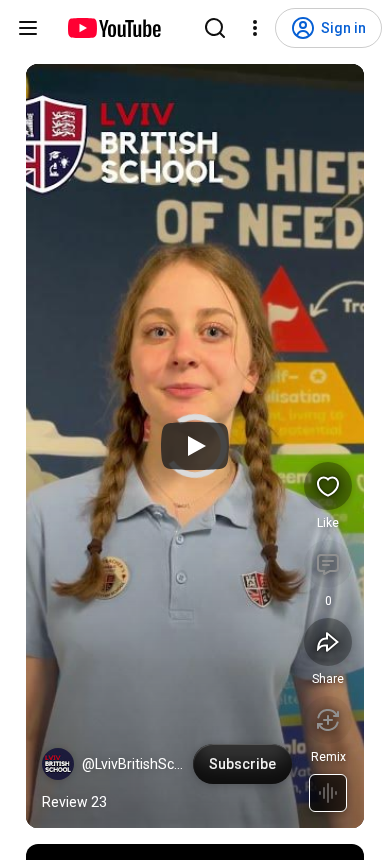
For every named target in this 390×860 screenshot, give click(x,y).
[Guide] (28, 28)
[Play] (195, 446)
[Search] (215, 28)
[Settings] (255, 28)
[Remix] (328, 720)
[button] (58, 764)
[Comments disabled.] (328, 564)
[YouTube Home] (113, 28)
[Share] (328, 642)
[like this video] (328, 486)
